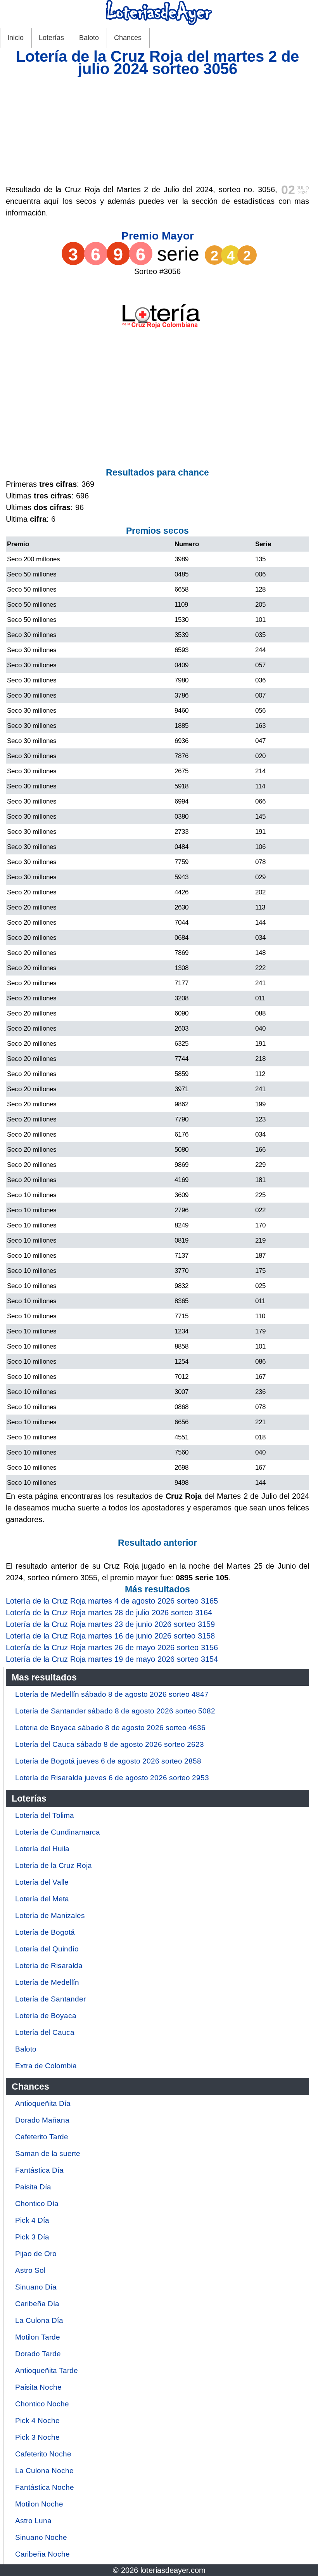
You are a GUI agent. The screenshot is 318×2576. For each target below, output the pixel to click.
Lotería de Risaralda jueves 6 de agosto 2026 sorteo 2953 (112, 1778)
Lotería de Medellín (47, 1982)
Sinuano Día (36, 2287)
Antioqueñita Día (43, 2103)
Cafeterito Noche (43, 2454)
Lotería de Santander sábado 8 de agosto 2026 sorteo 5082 (115, 1711)
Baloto (89, 38)
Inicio (16, 38)
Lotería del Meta (42, 1899)
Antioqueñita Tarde (47, 2370)
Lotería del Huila (42, 1849)
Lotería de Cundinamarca (58, 1832)
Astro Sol (30, 2270)
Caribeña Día (37, 2304)
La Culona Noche (44, 2471)
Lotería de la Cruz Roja (54, 1865)
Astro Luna (33, 2521)
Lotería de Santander (50, 1999)
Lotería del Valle (42, 1882)
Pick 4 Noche (37, 2421)
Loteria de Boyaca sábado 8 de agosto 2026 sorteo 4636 (110, 1728)
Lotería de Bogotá (45, 1932)
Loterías (51, 38)
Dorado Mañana (42, 2120)
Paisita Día (33, 2187)
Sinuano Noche (41, 2537)
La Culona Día (39, 2320)
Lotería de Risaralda (49, 1966)
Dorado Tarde (38, 2354)
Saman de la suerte (48, 2153)
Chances (128, 38)
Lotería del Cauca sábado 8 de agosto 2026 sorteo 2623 (110, 1744)
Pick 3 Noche (37, 2437)
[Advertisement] (157, 129)
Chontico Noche (42, 2404)
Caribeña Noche (42, 2554)
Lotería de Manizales (50, 1916)
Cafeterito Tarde (42, 2137)
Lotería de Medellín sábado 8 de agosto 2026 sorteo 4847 (112, 1694)
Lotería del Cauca (45, 2032)
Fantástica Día (39, 2170)
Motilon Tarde (38, 2337)
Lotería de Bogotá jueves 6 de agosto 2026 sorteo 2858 (108, 1761)
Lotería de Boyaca (46, 2016)
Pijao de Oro (36, 2254)
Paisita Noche (38, 2387)
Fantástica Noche (45, 2487)
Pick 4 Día (32, 2220)
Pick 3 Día (32, 2237)
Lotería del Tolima (45, 1815)
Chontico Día (37, 2204)
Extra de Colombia (46, 2066)
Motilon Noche (39, 2504)
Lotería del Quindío (47, 1949)
